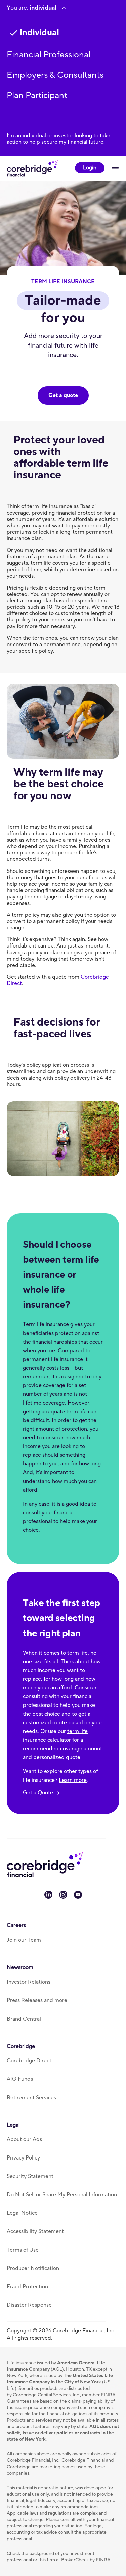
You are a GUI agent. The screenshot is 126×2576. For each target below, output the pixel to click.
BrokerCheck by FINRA (86, 2560)
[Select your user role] (64, 8)
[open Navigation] (115, 168)
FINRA (108, 2395)
